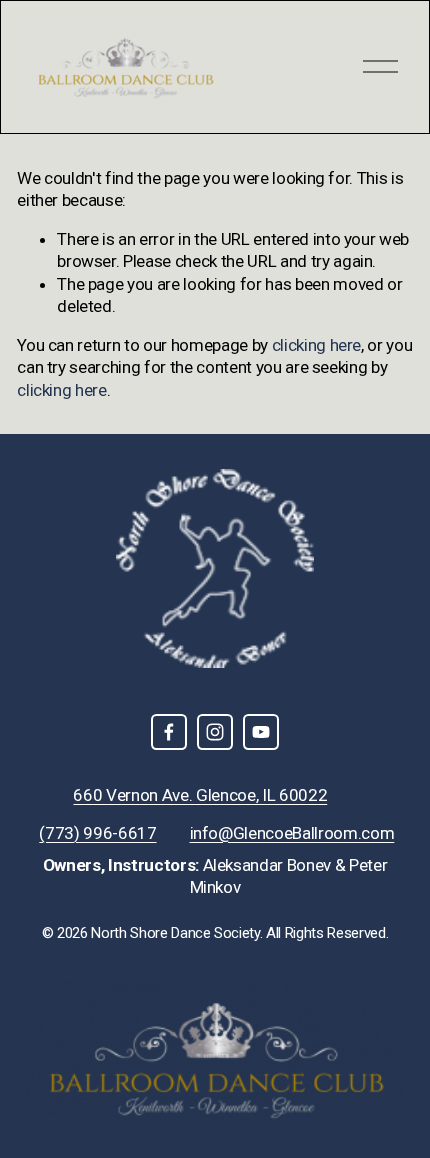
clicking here (317, 345)
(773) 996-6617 (97, 833)
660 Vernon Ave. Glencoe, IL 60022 (200, 795)
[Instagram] (215, 732)
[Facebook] (169, 732)
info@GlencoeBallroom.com (292, 833)
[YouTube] (261, 732)
